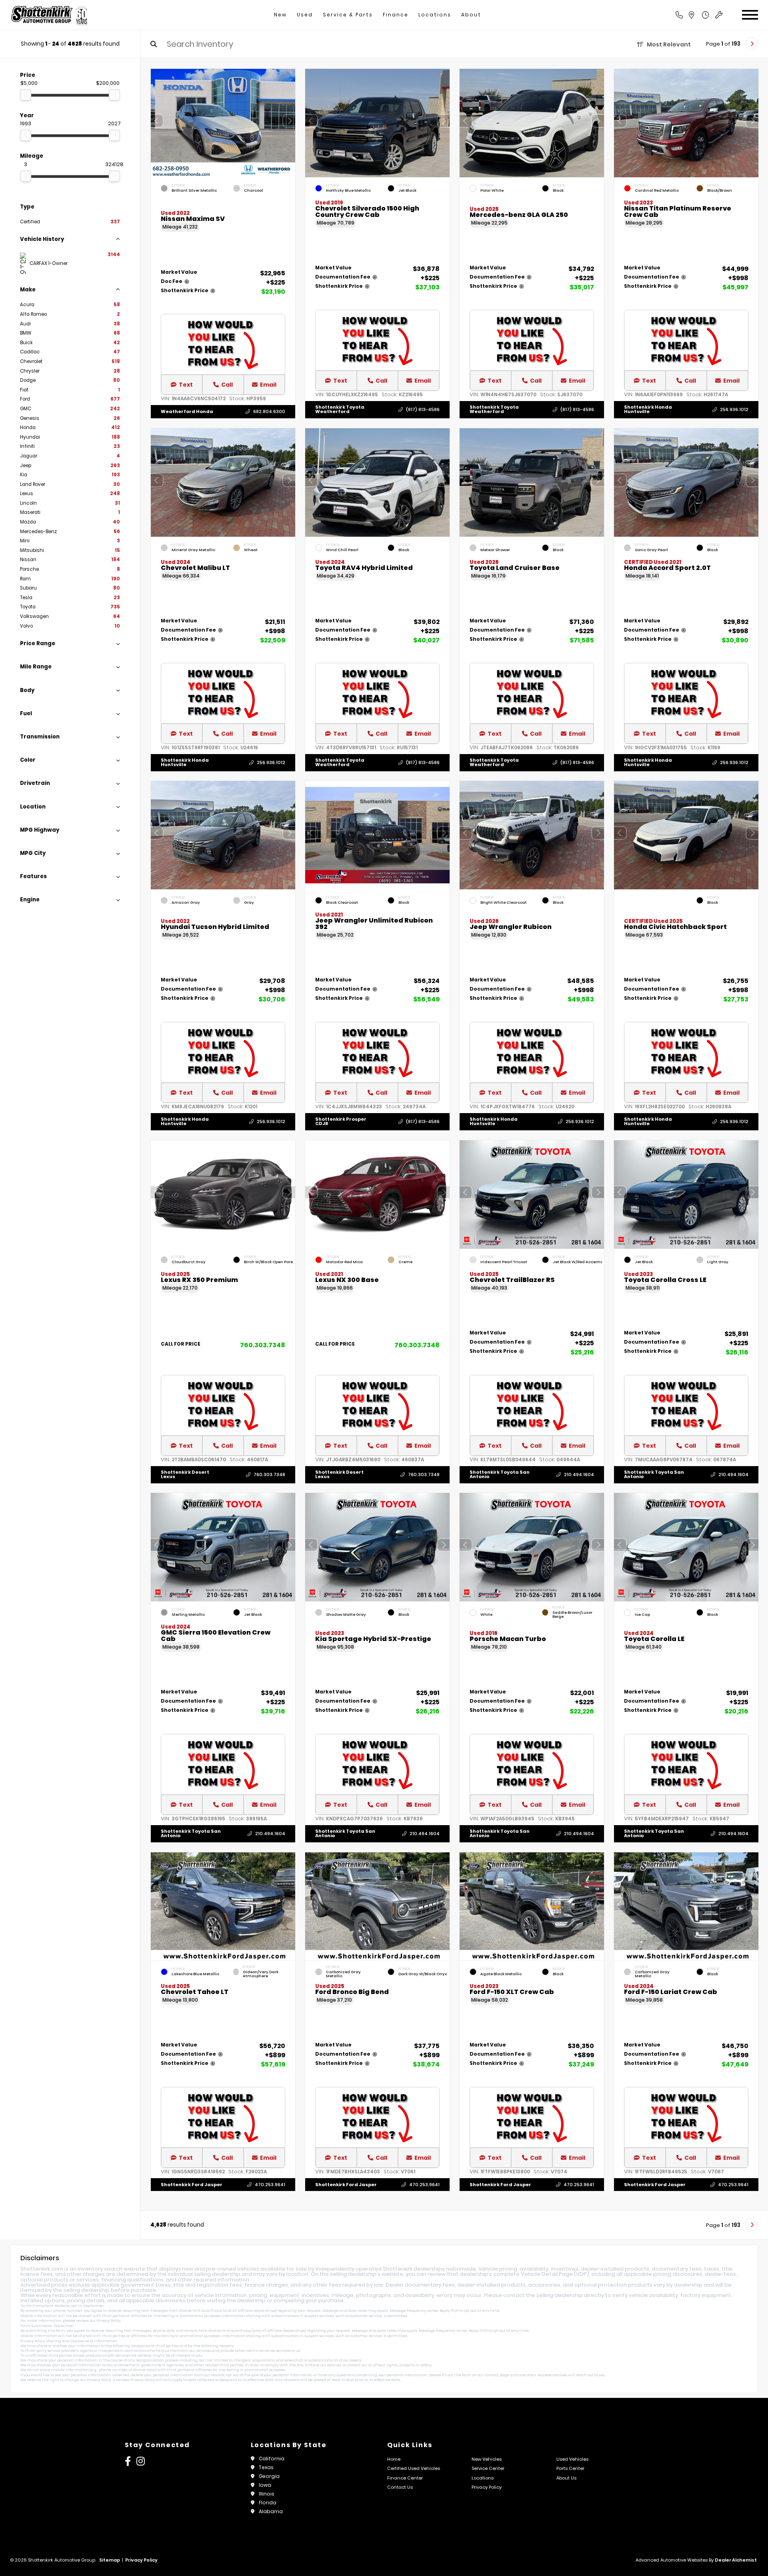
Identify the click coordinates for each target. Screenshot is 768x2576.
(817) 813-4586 (423, 409)
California (272, 2459)
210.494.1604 (579, 1475)
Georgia (269, 2476)
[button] (289, 121)
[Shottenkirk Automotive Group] (49, 15)
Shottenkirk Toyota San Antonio (500, 1474)
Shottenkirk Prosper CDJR (341, 1121)
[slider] (26, 95)
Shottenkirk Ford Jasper (192, 2184)
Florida (268, 2503)
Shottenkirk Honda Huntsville (648, 409)
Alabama (271, 2511)
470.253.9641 (270, 2185)
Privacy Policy (109, 2321)
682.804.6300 (269, 411)
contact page (497, 2375)
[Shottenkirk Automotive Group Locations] (700, 15)
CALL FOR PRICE (181, 1345)
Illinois (267, 2494)
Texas (266, 2467)
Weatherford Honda (187, 411)
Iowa (265, 2485)
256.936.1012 (734, 409)
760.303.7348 (263, 1345)
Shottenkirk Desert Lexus (185, 1474)
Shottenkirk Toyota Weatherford (340, 409)
